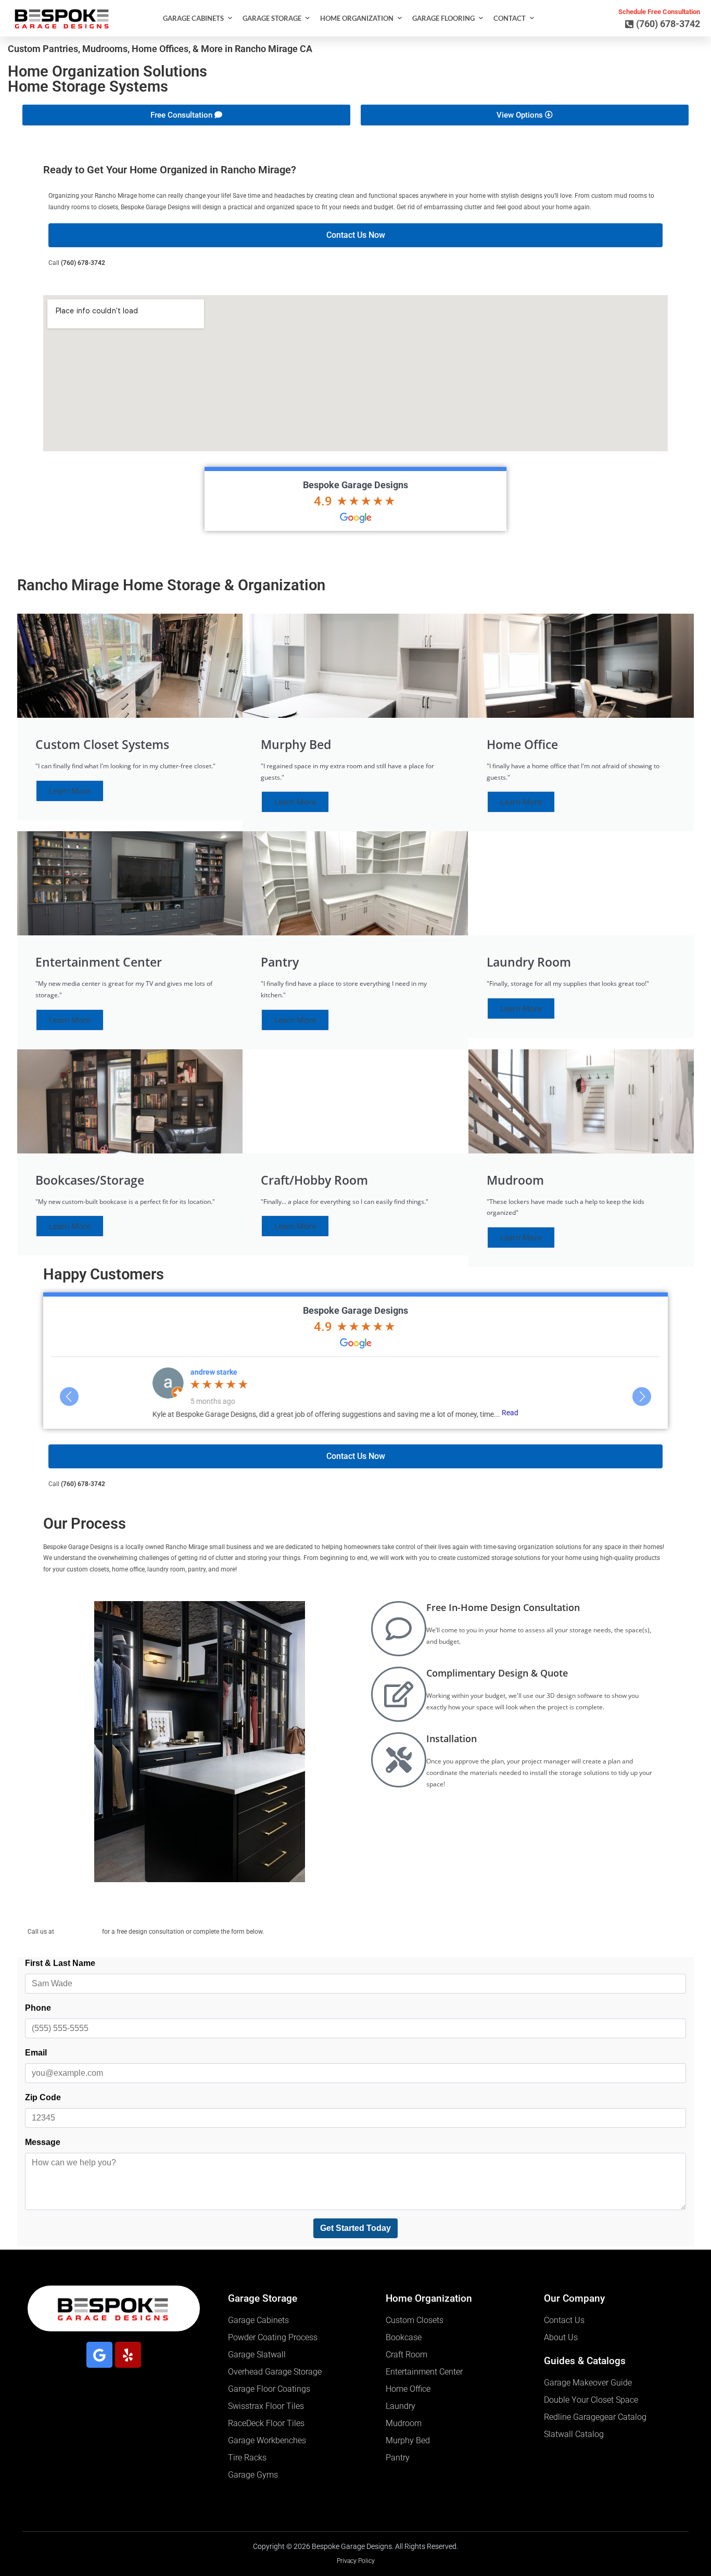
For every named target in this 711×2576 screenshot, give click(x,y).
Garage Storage (272, 18)
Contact (510, 18)
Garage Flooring (443, 18)
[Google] (99, 2355)
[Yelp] (128, 2355)
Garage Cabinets (193, 18)
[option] (355, 1392)
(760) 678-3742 (83, 263)
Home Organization (357, 18)
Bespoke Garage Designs (355, 485)
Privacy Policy (356, 2561)
